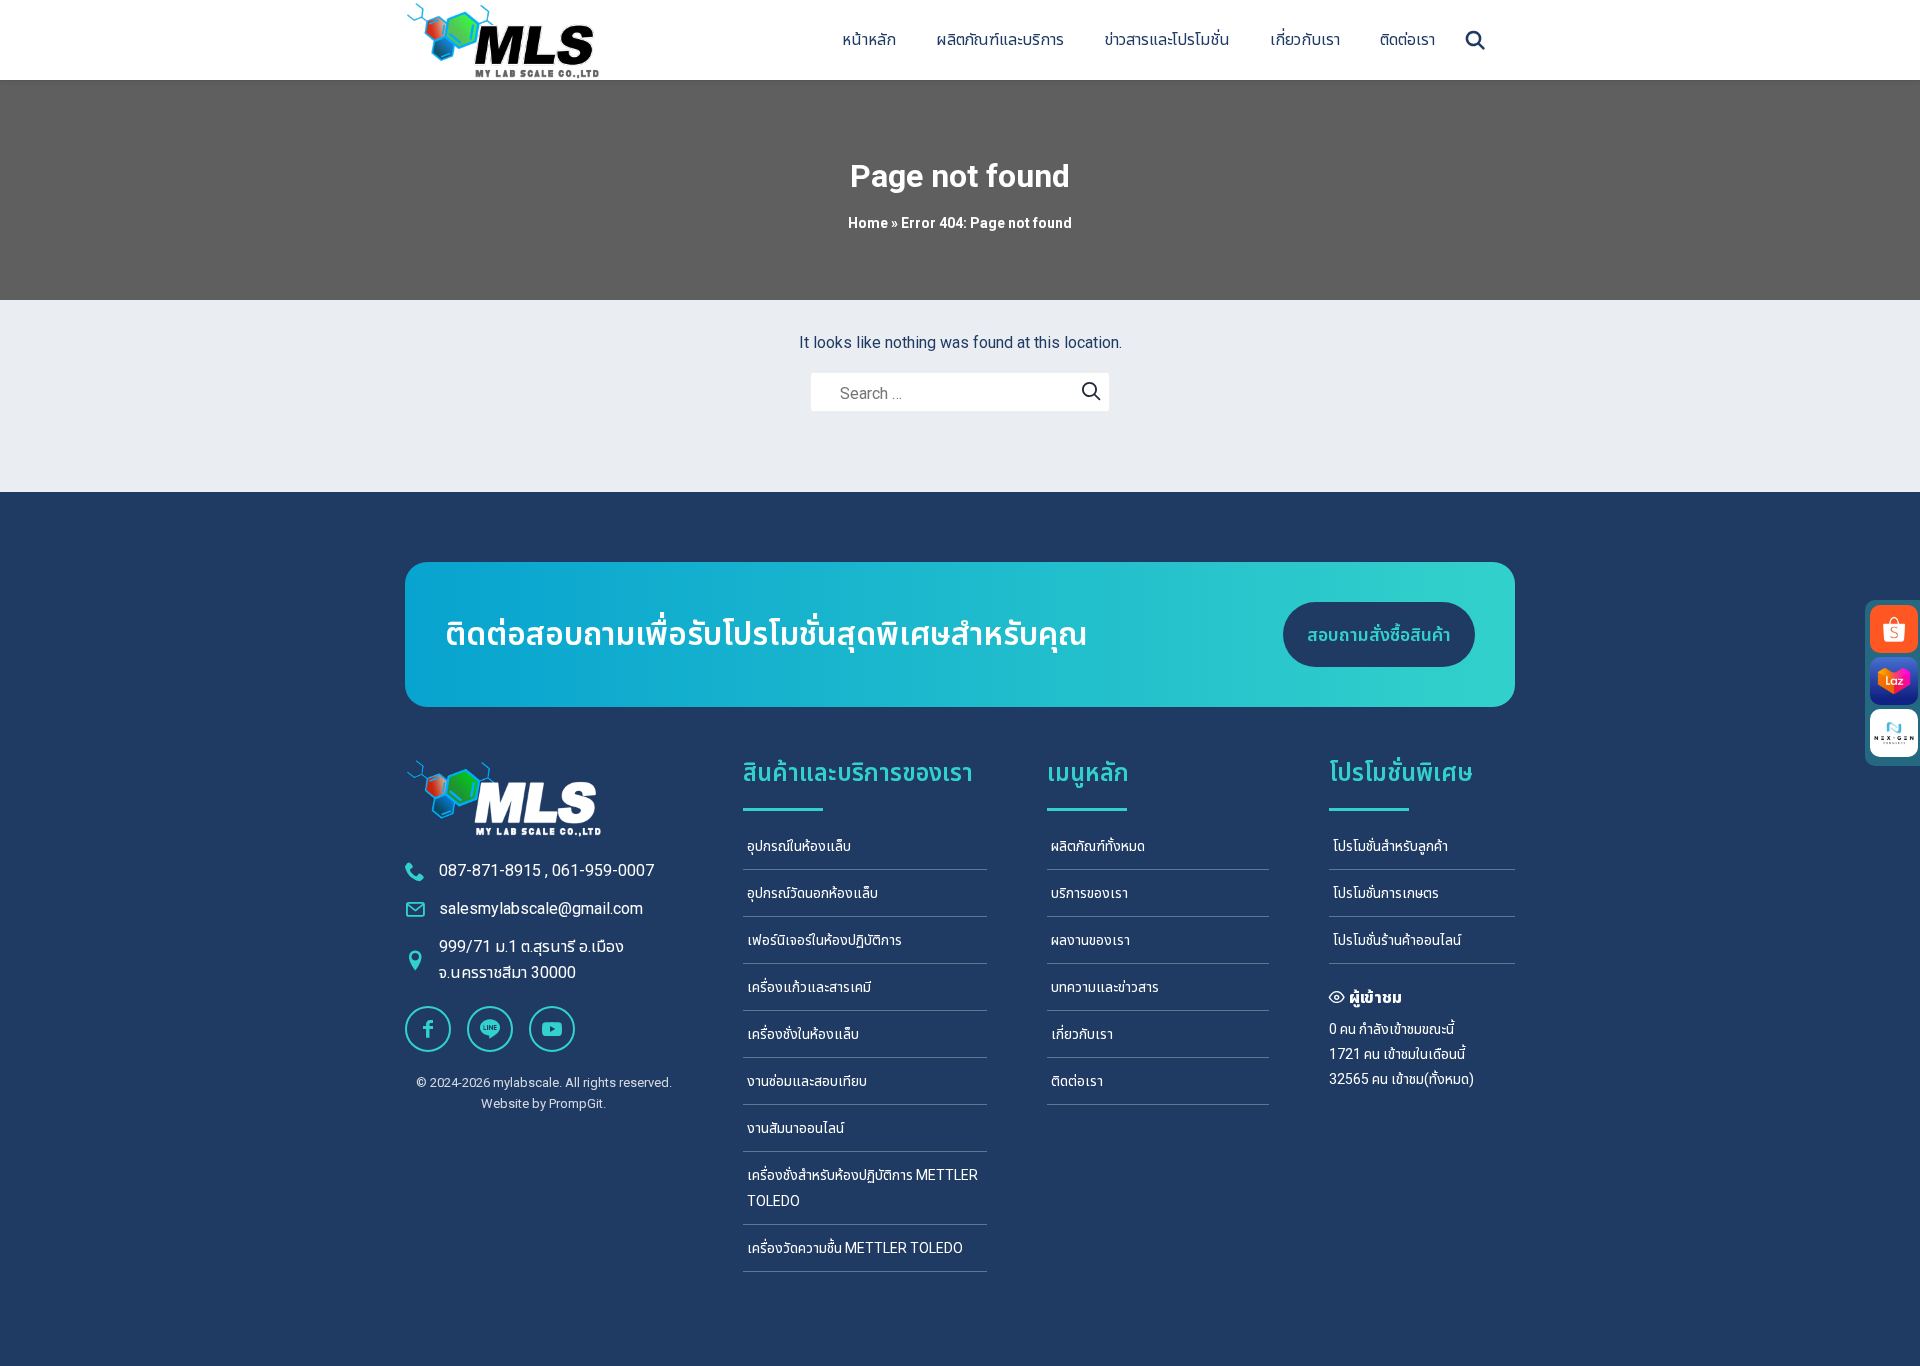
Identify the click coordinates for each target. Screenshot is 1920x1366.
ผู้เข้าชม (1375, 997)
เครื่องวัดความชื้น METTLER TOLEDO (855, 1248)
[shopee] (1894, 629)
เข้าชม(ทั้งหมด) (1432, 1079)
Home (868, 223)
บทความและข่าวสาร (1105, 987)
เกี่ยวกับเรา (1305, 39)
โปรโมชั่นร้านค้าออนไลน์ (1397, 940)
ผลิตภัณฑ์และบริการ (1000, 39)
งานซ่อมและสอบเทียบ (807, 1081)
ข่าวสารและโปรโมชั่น (1167, 39)
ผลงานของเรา (1090, 940)
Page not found (960, 176)
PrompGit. (577, 1103)
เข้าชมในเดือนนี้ (1424, 1054)
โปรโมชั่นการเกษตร (1386, 893)
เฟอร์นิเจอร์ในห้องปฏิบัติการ (824, 940)
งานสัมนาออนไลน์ (795, 1128)
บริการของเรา (1089, 893)
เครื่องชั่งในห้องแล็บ (803, 1034)
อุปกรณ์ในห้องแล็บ (799, 846)
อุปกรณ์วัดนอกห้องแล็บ (812, 893)
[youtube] (552, 1029)
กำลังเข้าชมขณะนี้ (1406, 1029)
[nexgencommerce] (1894, 733)
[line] (490, 1029)
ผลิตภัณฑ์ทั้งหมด (1098, 846)
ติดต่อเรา (1407, 39)
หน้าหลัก (869, 39)
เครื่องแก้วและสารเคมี (809, 987)
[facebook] (428, 1029)
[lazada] (1894, 681)
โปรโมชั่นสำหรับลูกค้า (1390, 846)
